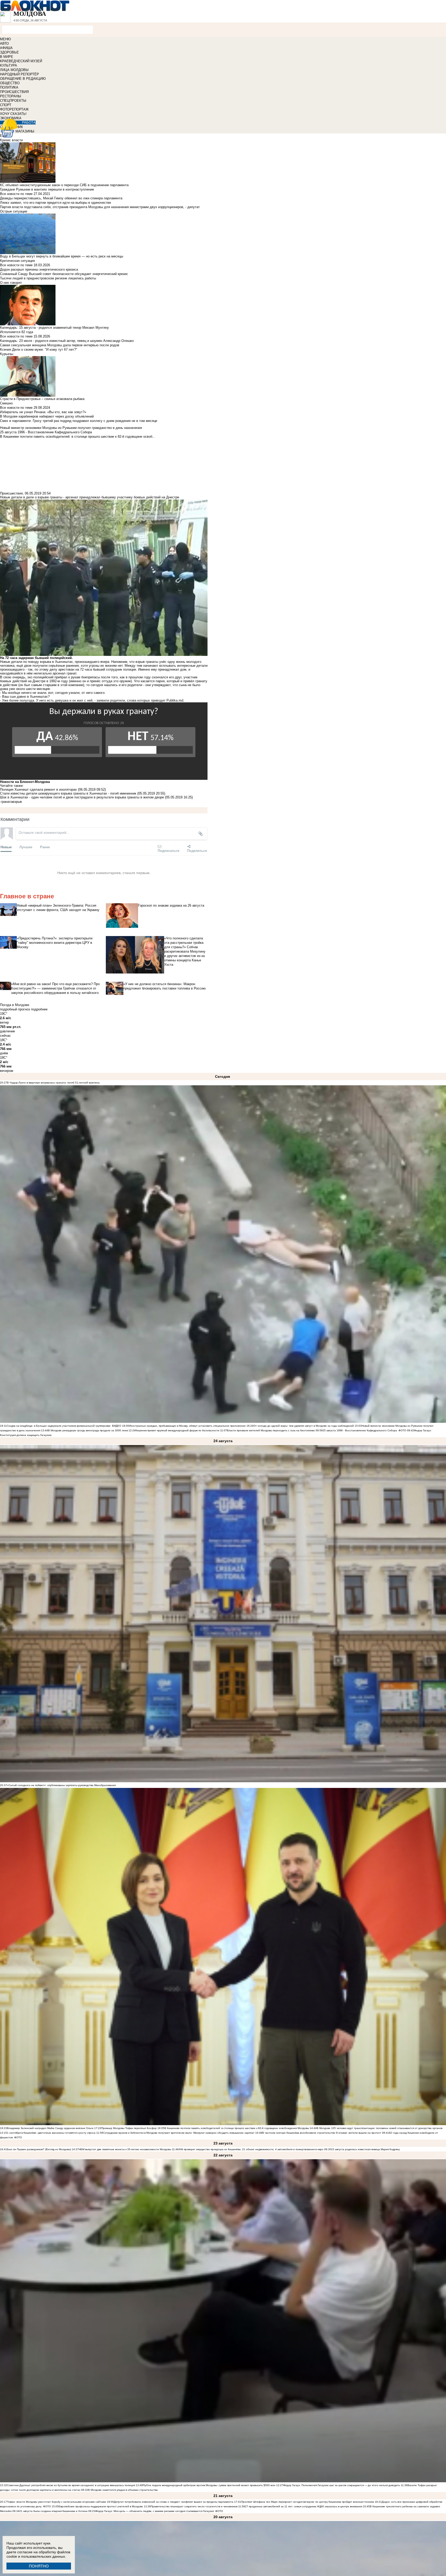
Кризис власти (11, 140)
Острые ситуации (14, 211)
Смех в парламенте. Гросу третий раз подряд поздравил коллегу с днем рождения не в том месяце (79, 421)
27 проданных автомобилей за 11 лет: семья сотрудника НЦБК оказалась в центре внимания (304, 2506)
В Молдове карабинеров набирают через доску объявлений (47, 416)
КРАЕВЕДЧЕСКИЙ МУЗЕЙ (21, 61)
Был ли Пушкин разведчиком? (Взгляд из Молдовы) (39, 2149)
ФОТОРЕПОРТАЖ (14, 109)
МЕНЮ (5, 39)
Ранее (45, 847)
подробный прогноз (15, 1009)
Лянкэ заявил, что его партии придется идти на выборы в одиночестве (55, 203)
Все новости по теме (16, 194)
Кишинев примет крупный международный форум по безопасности (177, 1430)
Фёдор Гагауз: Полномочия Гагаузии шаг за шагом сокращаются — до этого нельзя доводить (342, 2485)
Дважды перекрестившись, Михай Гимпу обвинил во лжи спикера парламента (61, 198)
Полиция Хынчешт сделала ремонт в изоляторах (38, 790)
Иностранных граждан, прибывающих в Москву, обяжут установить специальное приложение (187, 1426)
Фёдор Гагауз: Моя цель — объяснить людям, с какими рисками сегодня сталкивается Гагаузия (154, 2511)
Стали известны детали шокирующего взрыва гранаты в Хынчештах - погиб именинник (68, 793)
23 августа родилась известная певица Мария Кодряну (365, 2149)
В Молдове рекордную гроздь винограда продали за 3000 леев (88, 1430)
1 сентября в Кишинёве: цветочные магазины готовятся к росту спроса (51, 2133)
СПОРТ (6, 105)
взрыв (17, 802)
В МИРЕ (7, 57)
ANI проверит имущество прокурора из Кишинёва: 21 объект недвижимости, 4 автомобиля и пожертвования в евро (251, 2149)
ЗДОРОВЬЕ (9, 52)
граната (7, 802)
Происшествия (11, 493)
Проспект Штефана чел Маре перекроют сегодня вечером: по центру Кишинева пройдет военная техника (308, 2502)
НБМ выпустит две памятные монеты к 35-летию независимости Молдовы (125, 2149)
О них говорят (11, 283)
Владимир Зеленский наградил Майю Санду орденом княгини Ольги (50, 2128)
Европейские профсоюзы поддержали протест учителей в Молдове (101, 2506)
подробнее (39, 1009)
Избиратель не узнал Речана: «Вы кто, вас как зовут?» (43, 412)
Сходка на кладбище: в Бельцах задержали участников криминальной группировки (59, 1426)
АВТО (4, 44)
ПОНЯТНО (39, 2566)
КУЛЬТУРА (9, 65)
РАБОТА (29, 123)
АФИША (6, 48)
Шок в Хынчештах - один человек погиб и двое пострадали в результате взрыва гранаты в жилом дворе (82, 797)
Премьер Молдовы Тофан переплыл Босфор (129, 2128)
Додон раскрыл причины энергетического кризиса (39, 269)
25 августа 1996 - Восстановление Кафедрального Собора (360, 1430)
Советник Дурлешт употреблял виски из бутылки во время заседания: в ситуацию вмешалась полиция (71, 2485)
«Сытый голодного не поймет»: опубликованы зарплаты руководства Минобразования (61, 1785)
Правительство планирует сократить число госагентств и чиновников (194, 2506)
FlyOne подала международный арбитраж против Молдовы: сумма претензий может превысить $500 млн (209, 2485)
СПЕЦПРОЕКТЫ (13, 101)
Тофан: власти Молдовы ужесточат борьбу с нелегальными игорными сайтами (57, 2502)
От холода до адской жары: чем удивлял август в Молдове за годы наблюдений (304, 1426)
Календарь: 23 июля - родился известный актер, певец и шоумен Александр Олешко (67, 341)
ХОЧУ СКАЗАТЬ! (13, 114)
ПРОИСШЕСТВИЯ (14, 92)
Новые (6, 847)
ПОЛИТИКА (9, 87)
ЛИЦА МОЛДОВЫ (14, 70)
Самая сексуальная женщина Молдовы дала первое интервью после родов (60, 345)
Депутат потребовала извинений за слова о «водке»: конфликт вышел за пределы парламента (174, 2502)
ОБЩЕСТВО (10, 83)
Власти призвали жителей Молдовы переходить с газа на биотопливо (271, 1430)
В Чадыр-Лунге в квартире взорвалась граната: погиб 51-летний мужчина (53, 1083)
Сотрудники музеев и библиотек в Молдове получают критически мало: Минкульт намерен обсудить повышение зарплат (179, 2133)
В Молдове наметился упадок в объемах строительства (123, 2490)
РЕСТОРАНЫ (11, 96)
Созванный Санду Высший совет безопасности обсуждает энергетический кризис (64, 274)
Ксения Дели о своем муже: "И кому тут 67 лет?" (39, 350)
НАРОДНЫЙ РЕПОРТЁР (19, 74)
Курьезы (7, 354)
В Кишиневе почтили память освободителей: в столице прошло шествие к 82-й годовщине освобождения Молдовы (237, 2128)
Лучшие (26, 847)
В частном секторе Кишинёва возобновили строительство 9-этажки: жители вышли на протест (322, 2133)
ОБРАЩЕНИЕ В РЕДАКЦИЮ (23, 79)
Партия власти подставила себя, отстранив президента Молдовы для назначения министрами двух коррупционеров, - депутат (100, 207)
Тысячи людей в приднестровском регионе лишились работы (48, 278)
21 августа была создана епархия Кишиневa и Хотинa (53, 2511)
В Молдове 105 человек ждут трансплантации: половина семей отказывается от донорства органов (380, 2128)
